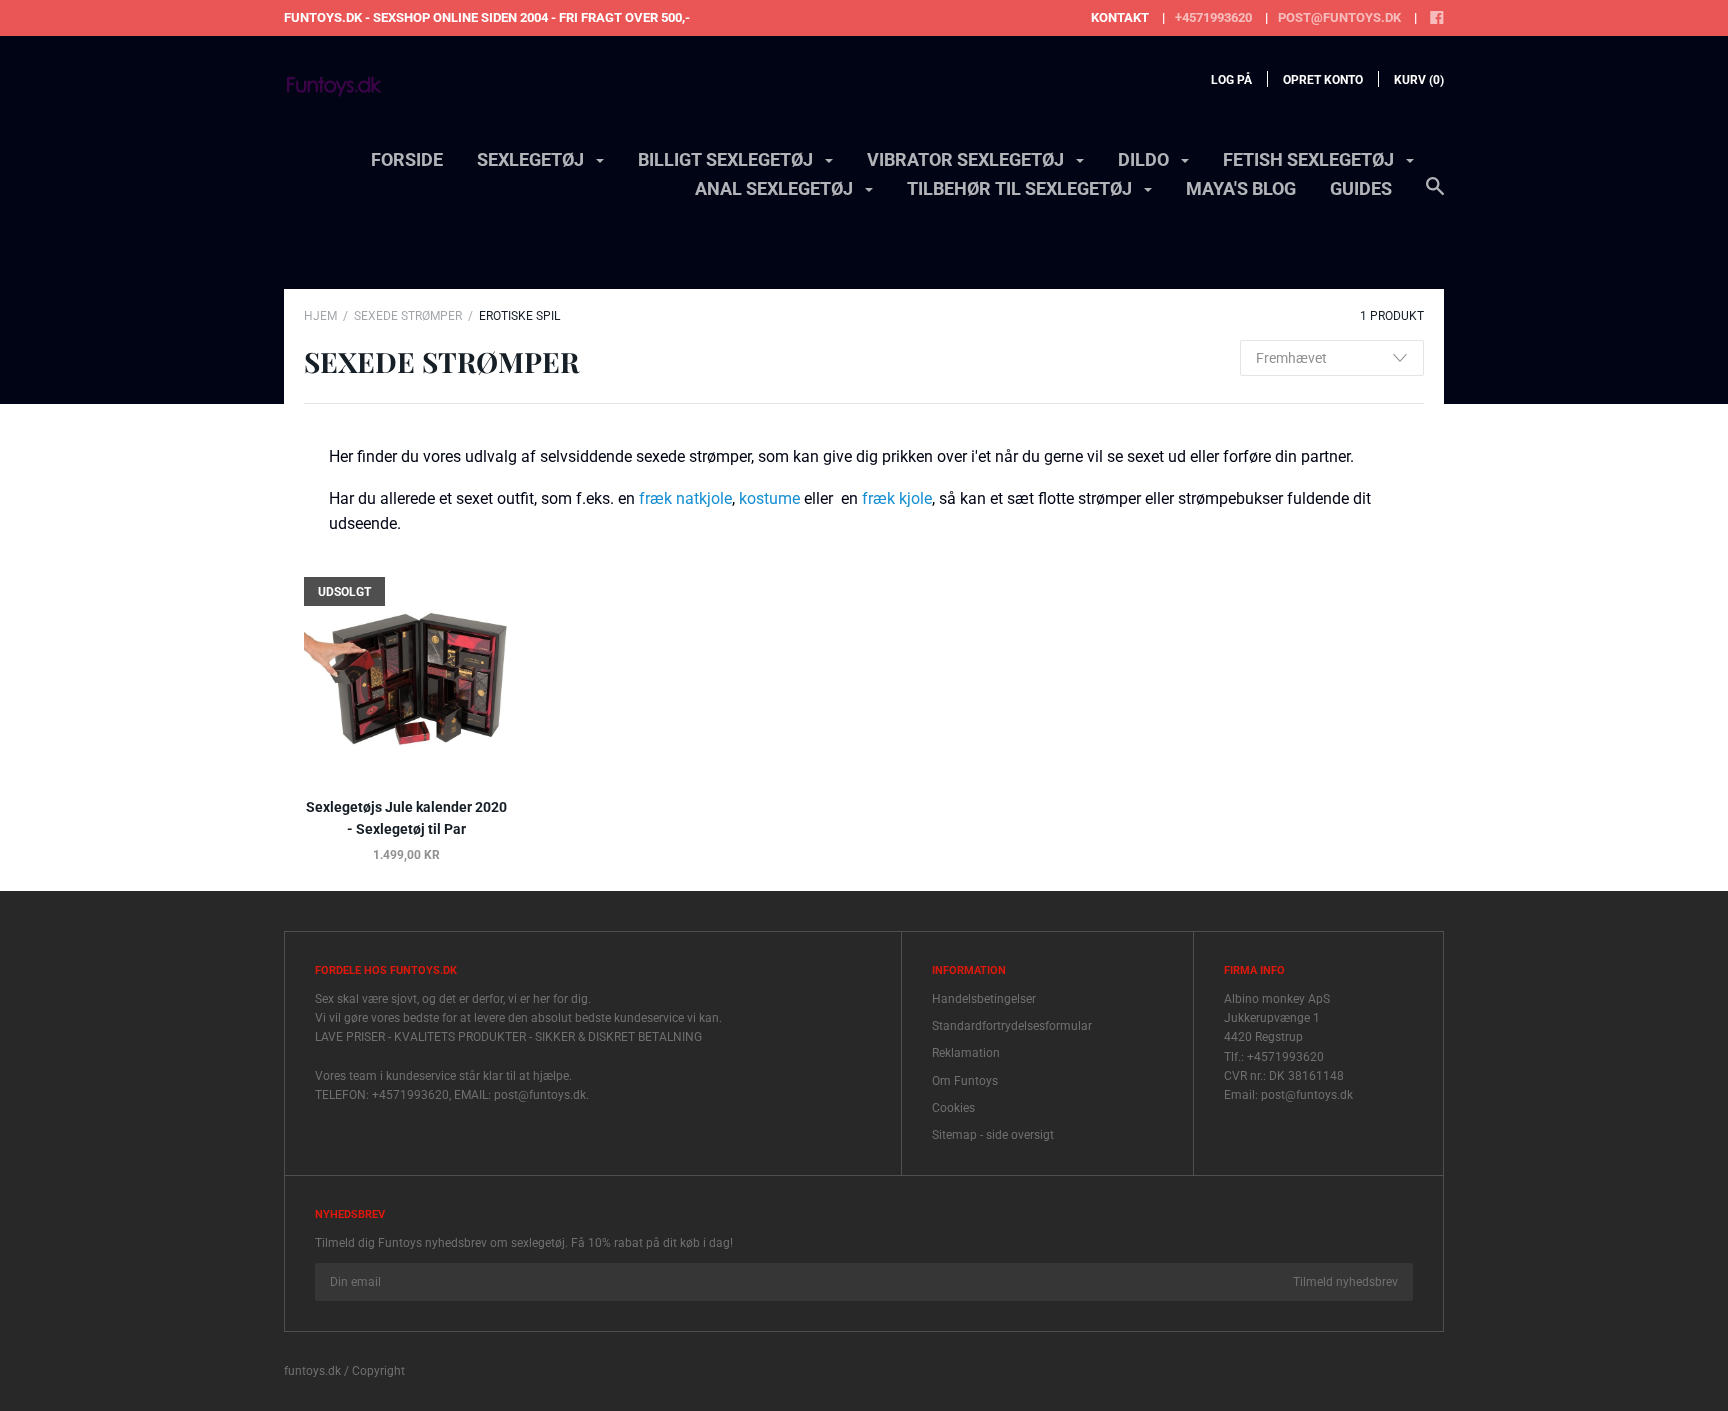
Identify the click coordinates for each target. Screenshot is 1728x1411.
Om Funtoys (965, 1081)
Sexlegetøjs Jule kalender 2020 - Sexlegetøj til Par (406, 818)
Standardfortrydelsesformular (1012, 1026)
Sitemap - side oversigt (993, 1135)
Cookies (953, 1108)
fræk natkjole (685, 498)
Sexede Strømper (408, 316)
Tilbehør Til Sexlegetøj (1021, 188)
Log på (1231, 80)
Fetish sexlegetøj (1310, 159)
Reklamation (966, 1053)
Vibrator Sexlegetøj (967, 159)
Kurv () (1419, 80)
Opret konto (1323, 80)
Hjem (320, 316)
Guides (1361, 188)
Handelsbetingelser (984, 999)
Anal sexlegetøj (776, 188)
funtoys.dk (312, 1371)
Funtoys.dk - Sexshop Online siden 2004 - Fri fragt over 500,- (487, 17)
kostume (769, 498)
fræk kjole (897, 498)
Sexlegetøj (532, 159)
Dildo (1145, 159)
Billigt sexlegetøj (727, 159)
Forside (407, 159)
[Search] (1435, 196)
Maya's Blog (1241, 188)
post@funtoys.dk (1339, 17)
